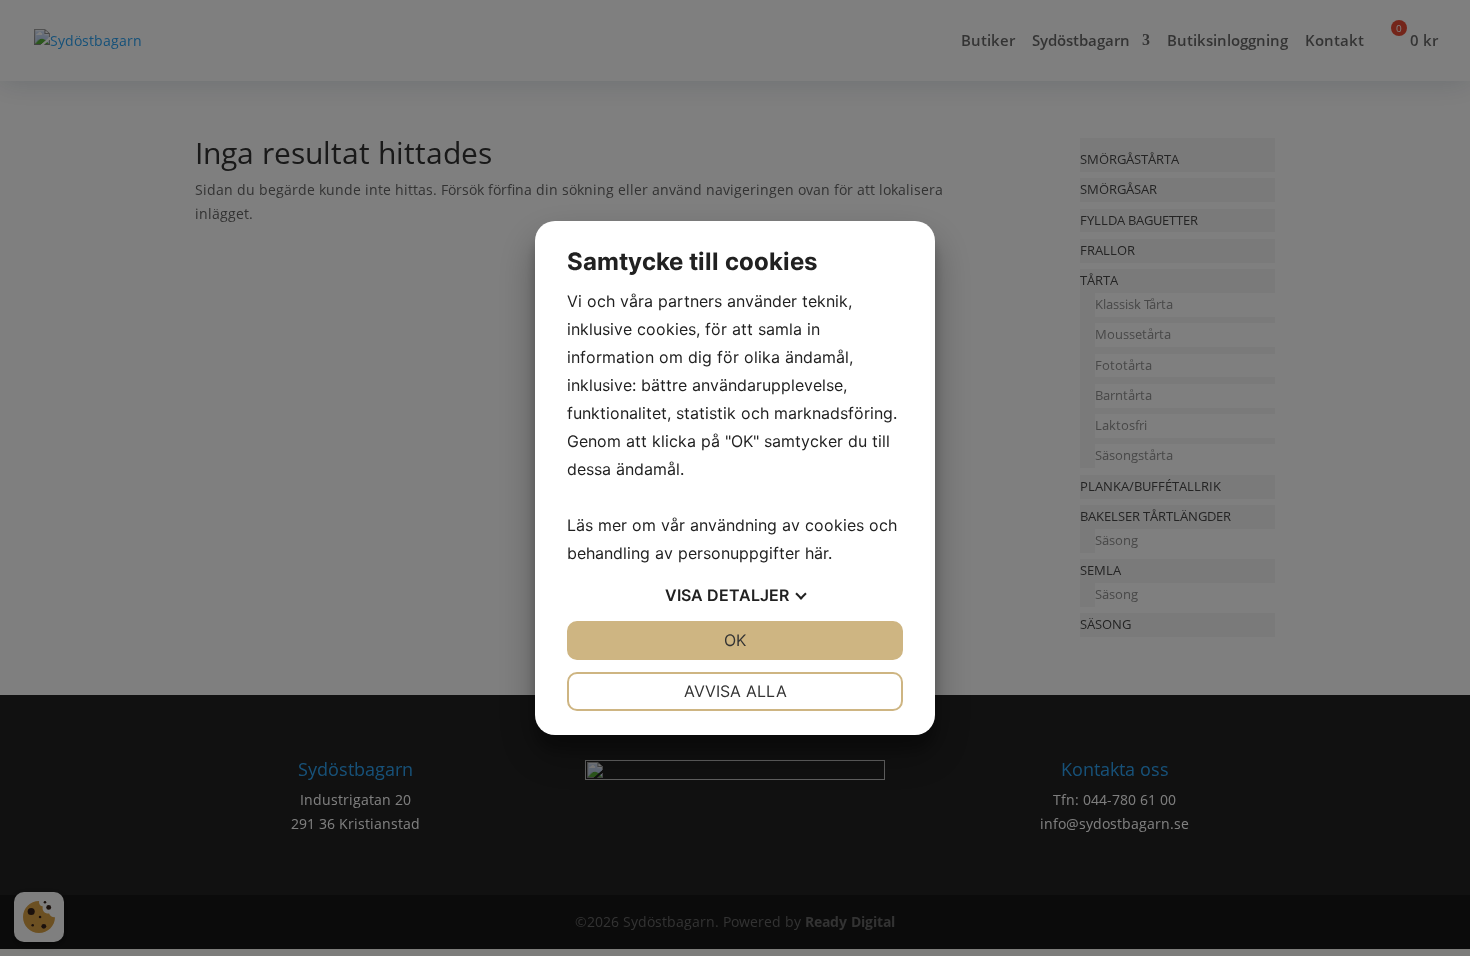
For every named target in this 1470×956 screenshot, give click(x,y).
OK (735, 640)
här (816, 553)
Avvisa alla (735, 691)
